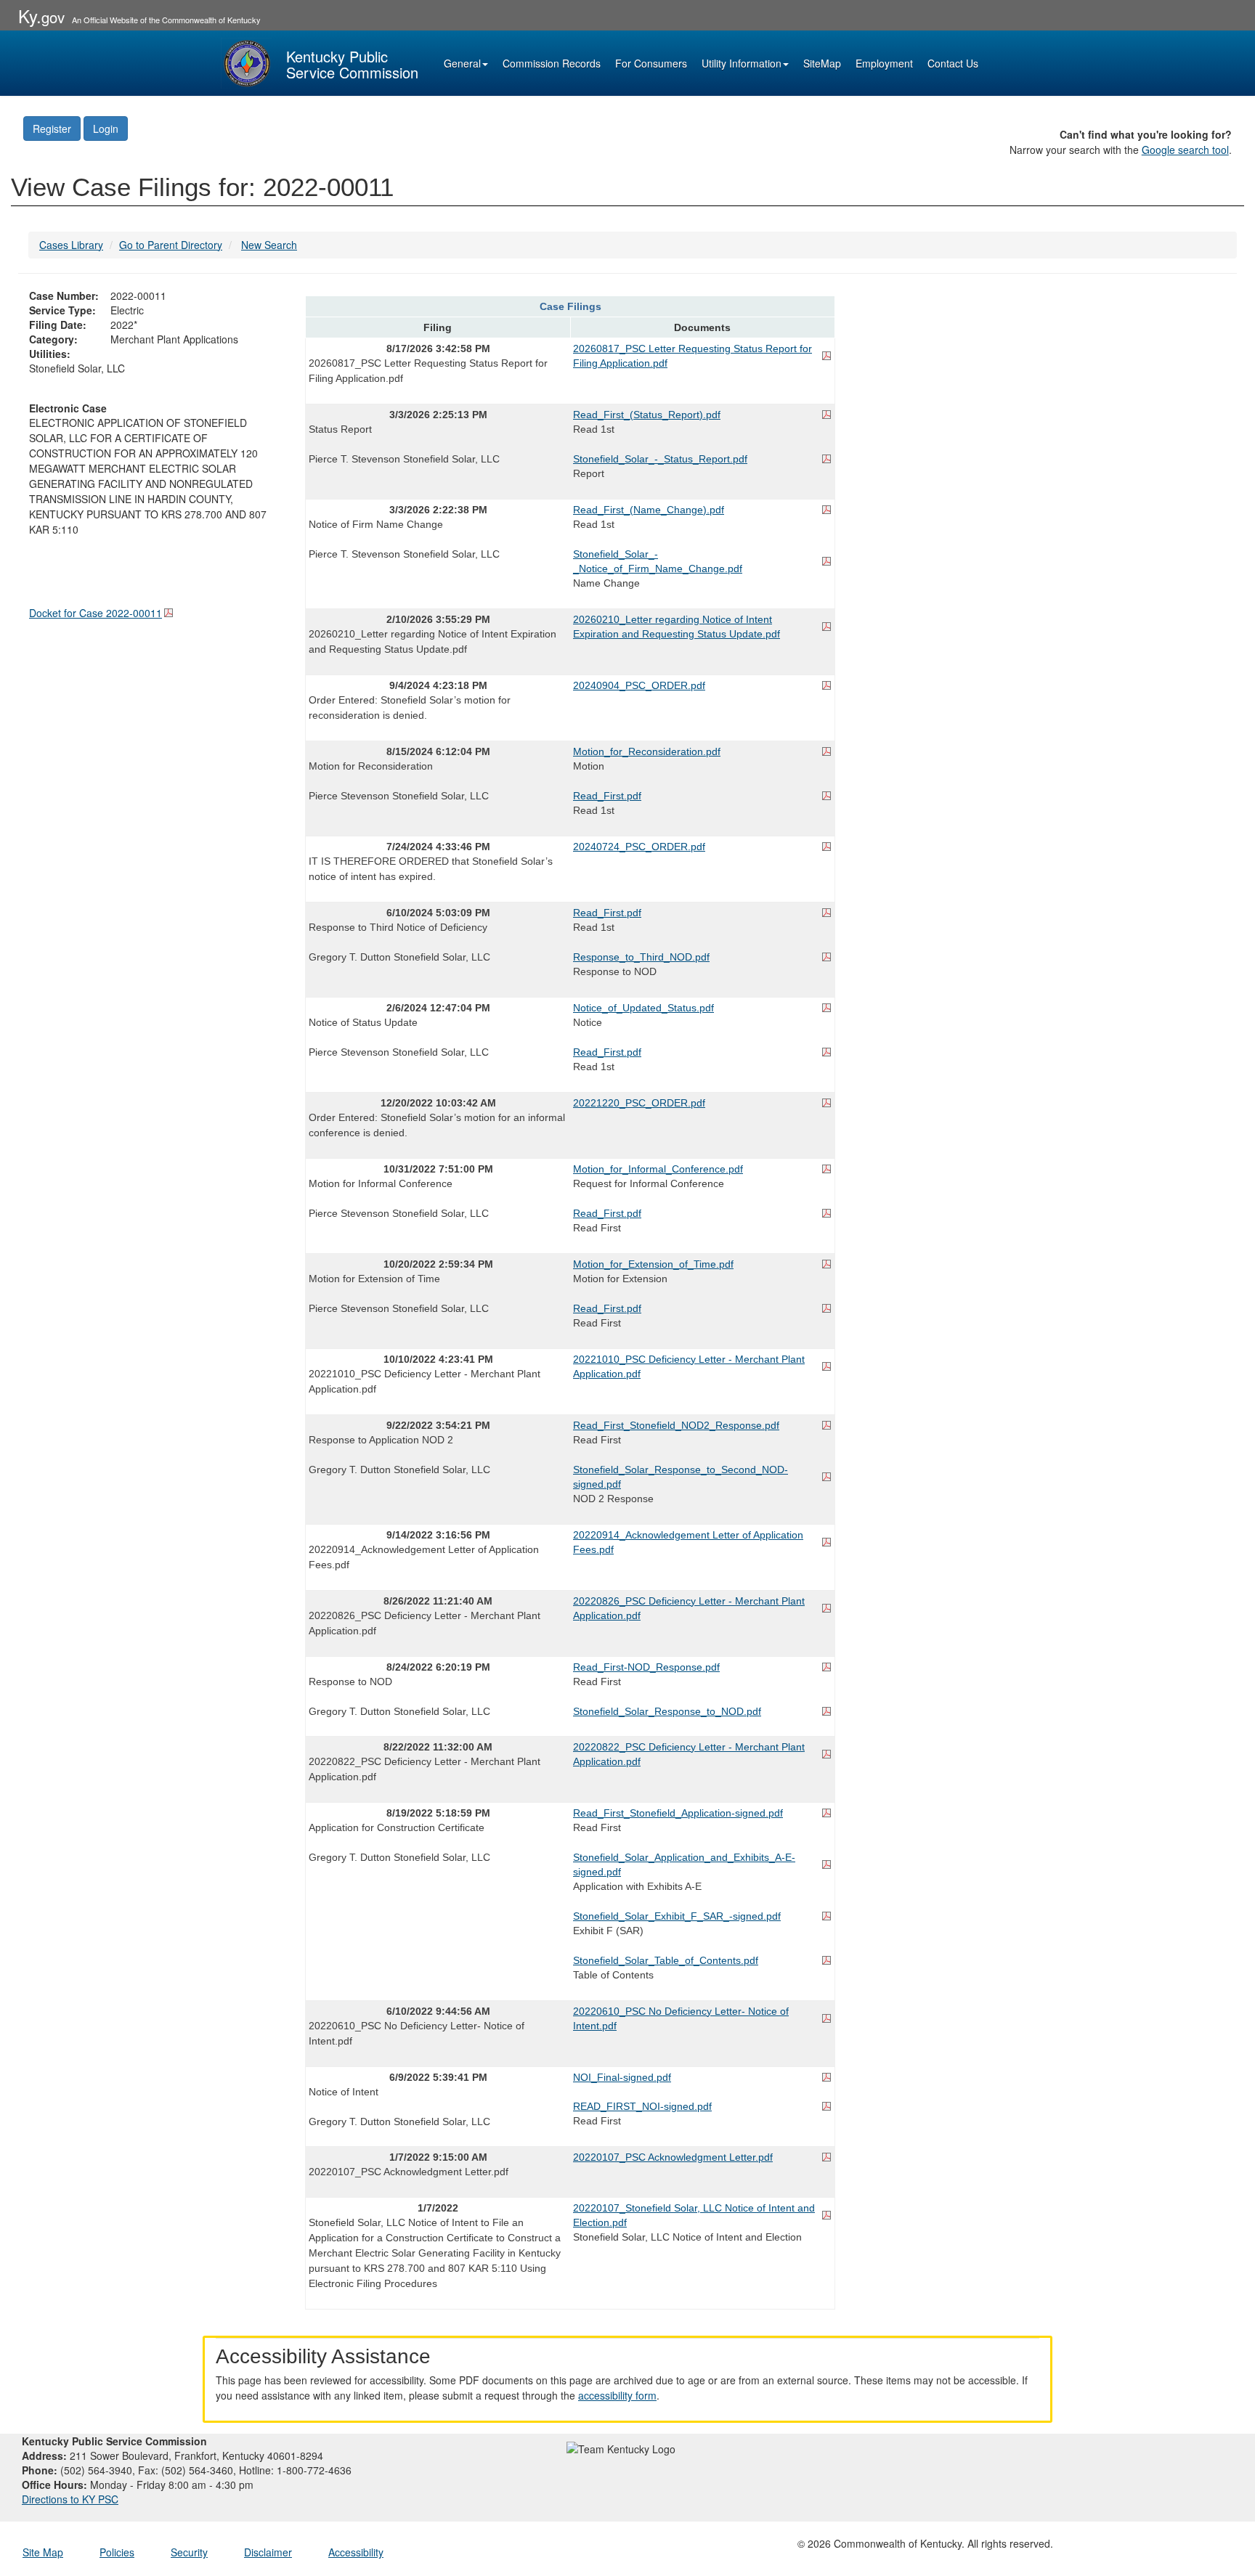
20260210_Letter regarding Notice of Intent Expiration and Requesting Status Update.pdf (677, 627)
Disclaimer (268, 2552)
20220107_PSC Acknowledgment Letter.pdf (673, 2157)
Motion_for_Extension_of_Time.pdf (653, 1264)
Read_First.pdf (607, 796)
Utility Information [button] (742, 63)
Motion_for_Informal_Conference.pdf (658, 1169)
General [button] (462, 63)
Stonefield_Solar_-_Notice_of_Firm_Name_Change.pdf (658, 561)
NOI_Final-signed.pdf (622, 2077)
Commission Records (552, 63)
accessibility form (617, 2395)
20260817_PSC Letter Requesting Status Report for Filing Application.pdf (693, 356)
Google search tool (1185, 150)
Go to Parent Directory (171, 245)
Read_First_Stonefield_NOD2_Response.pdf (676, 1425)
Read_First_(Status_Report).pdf (647, 415)
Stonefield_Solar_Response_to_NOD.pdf (667, 1711)
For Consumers (651, 63)
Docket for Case (96, 613)
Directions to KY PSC (70, 2499)
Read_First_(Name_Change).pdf (649, 510)
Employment (884, 63)
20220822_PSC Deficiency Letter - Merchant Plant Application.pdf (689, 1754)
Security (189, 2552)
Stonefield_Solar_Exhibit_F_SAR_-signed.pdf (677, 1916)
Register (52, 129)
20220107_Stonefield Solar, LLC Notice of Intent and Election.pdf (694, 2215)
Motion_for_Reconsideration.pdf (647, 751)
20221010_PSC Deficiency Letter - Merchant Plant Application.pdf (689, 1366)
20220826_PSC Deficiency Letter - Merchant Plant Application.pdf (689, 1608)
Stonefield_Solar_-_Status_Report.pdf (660, 459)
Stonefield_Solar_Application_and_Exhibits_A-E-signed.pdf (684, 1864)
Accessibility (356, 2552)
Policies (117, 2552)
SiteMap (822, 63)
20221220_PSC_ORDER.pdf (639, 1103)
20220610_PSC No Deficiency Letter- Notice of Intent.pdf (681, 2018)
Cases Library (71, 245)
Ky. (41, 16)
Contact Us (953, 63)
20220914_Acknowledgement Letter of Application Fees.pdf (688, 1542)
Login (106, 129)
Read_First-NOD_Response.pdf (646, 1667)
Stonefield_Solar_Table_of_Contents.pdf (666, 1960)
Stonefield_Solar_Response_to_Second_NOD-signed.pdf (681, 1477)
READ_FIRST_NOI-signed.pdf (642, 2106)
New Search (269, 245)
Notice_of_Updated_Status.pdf (643, 1008)
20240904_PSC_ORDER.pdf (639, 685)
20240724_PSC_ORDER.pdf (639, 847)
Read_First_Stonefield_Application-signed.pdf (678, 1813)
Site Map (43, 2552)
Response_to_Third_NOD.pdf (641, 957)
